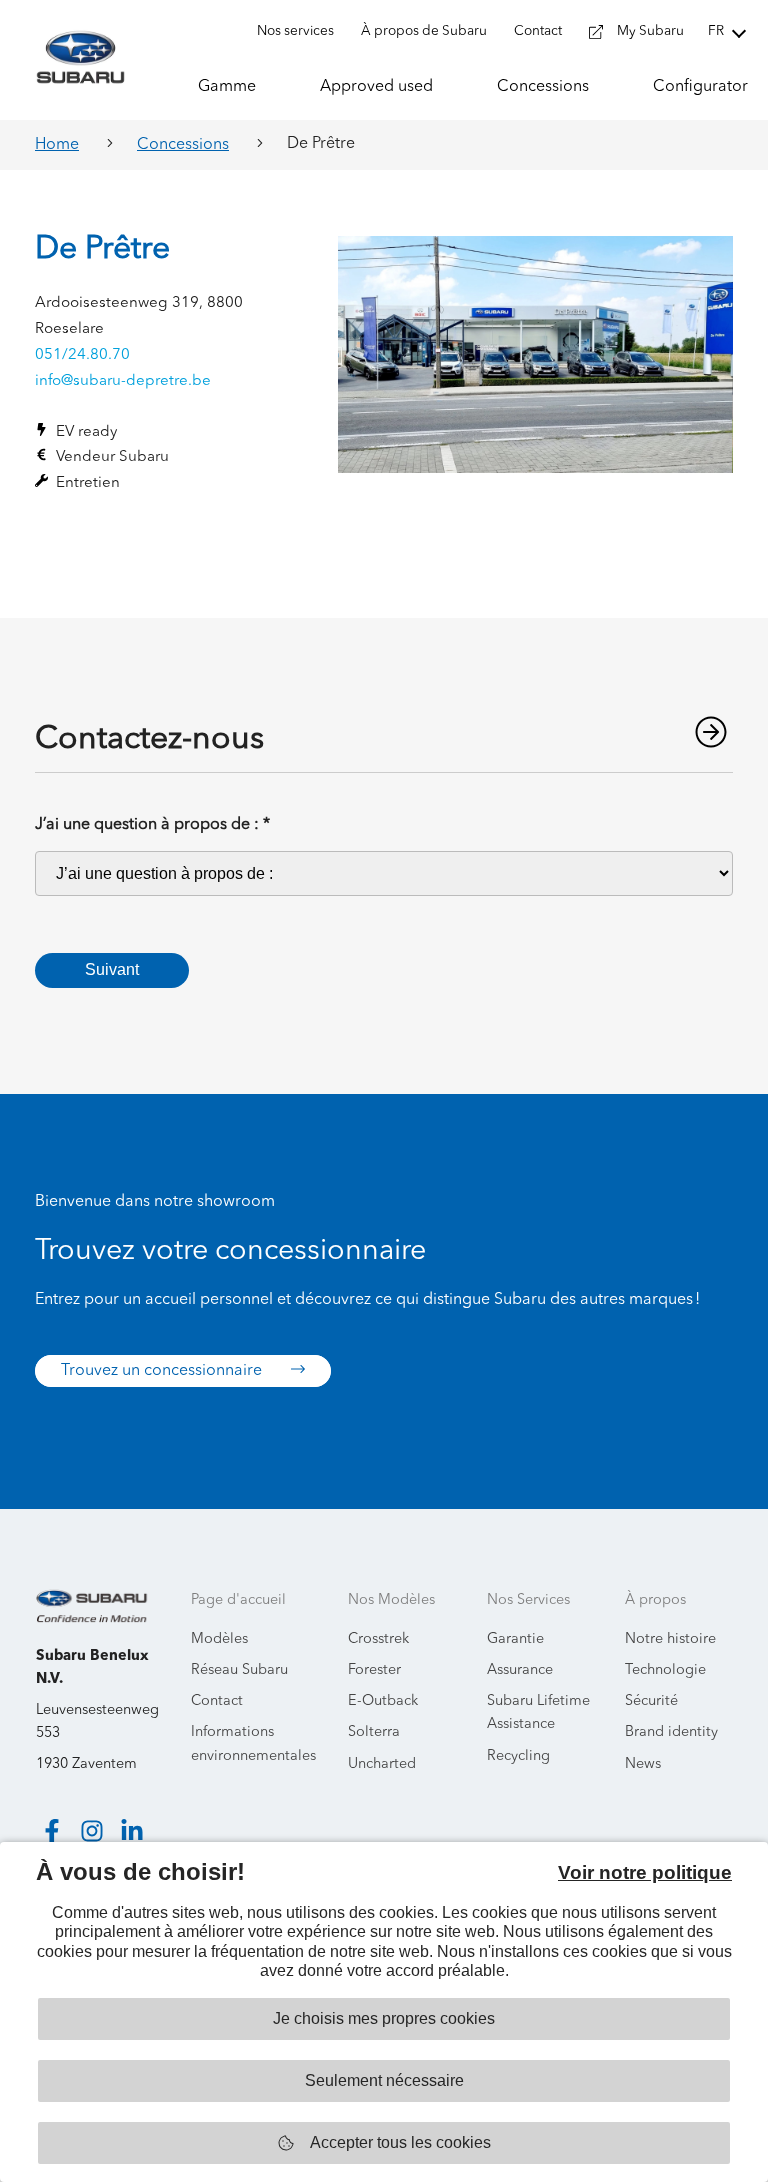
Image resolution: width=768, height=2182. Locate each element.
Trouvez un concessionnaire (163, 1371)
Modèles (219, 1639)
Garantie (515, 1639)
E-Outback (383, 1701)
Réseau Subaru (239, 1670)
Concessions (183, 145)
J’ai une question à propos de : (152, 825)
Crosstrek (378, 1639)
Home (57, 145)
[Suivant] (711, 732)
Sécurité (651, 1701)
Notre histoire (670, 1639)
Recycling (518, 1756)
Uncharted (382, 1764)
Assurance (520, 1670)
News (643, 1764)
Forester (374, 1670)
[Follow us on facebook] (52, 1831)
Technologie (665, 1670)
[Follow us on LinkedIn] (132, 1831)
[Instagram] (92, 1831)
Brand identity (671, 1732)
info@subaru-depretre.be (123, 381)
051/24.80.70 (82, 355)
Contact (217, 1701)
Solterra (374, 1732)
